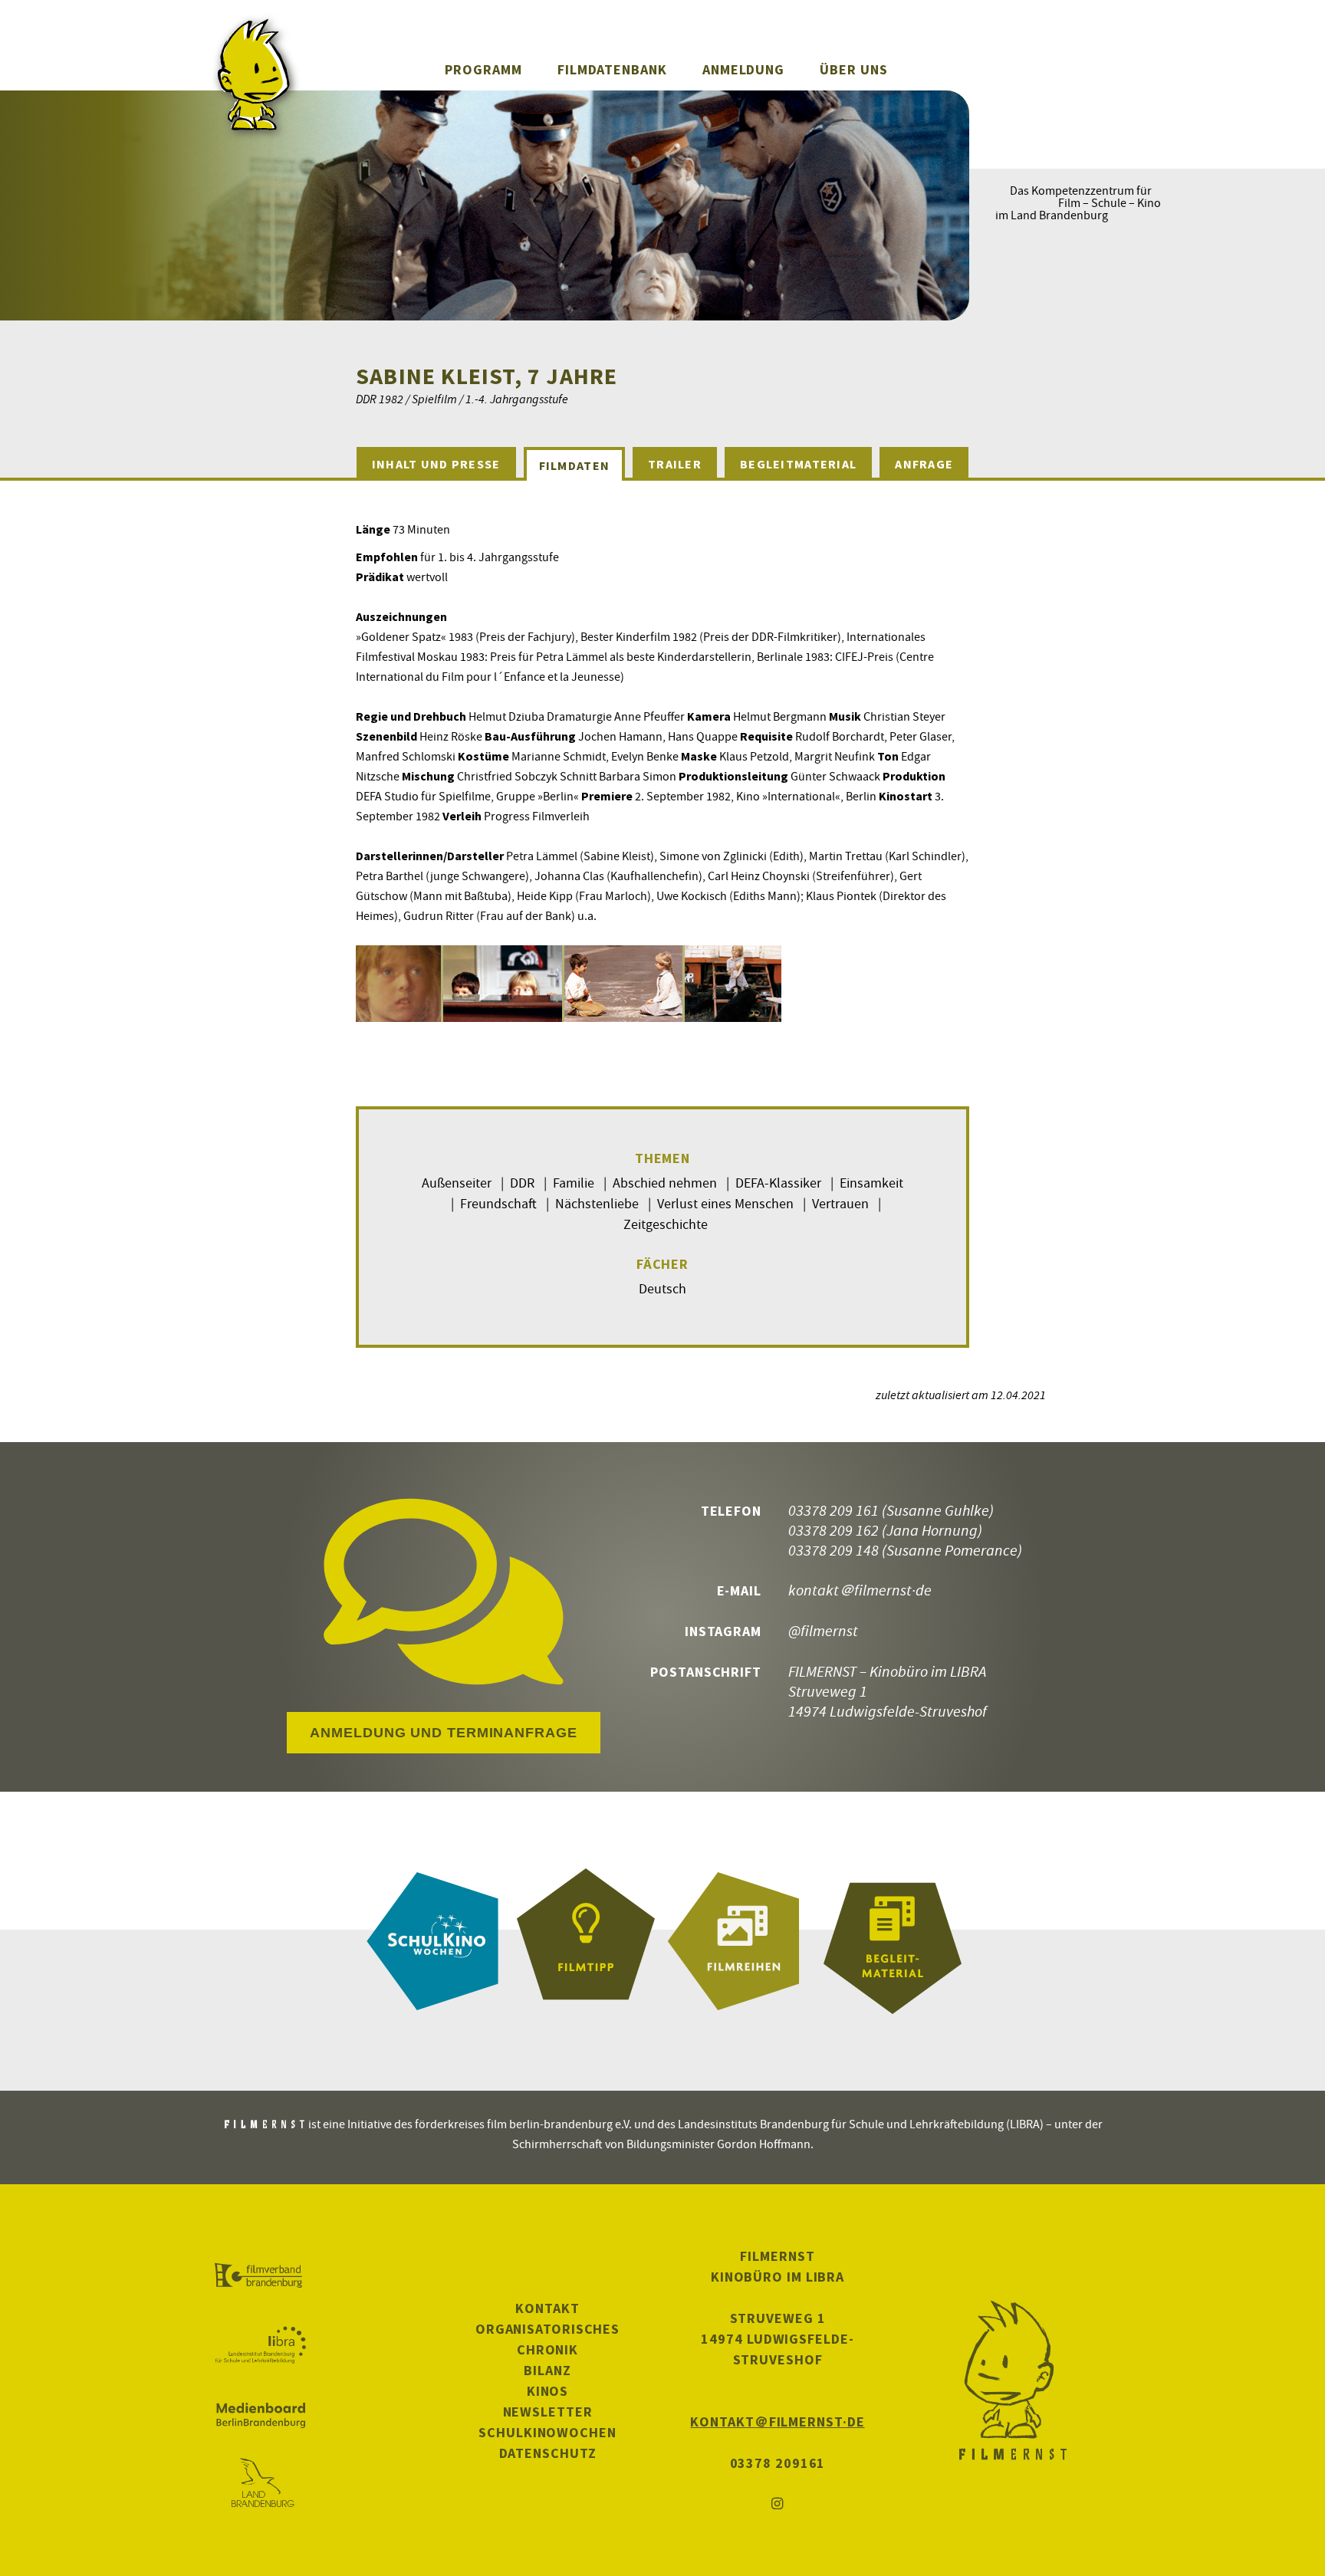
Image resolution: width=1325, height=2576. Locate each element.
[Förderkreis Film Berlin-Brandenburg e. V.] (260, 2276)
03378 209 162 (833, 1530)
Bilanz (547, 2370)
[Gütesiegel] (586, 1941)
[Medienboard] (260, 2415)
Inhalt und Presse (436, 464)
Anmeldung (743, 69)
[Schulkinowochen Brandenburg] (432, 1941)
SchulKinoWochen (547, 2432)
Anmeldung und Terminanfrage (443, 1733)
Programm (483, 69)
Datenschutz (548, 2453)
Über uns (853, 69)
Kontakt (547, 2308)
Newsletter (548, 2412)
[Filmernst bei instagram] (778, 2504)
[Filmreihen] (739, 1941)
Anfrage (924, 464)
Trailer (675, 464)
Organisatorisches (547, 2329)
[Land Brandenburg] (260, 2484)
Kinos (548, 2391)
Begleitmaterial (798, 464)
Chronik (547, 2349)
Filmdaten (575, 465)
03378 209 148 (833, 1550)
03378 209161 (778, 2463)
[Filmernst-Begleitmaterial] (893, 1941)
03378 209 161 (833, 1510)
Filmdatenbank (612, 69)
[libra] (260, 2345)
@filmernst (823, 1630)
